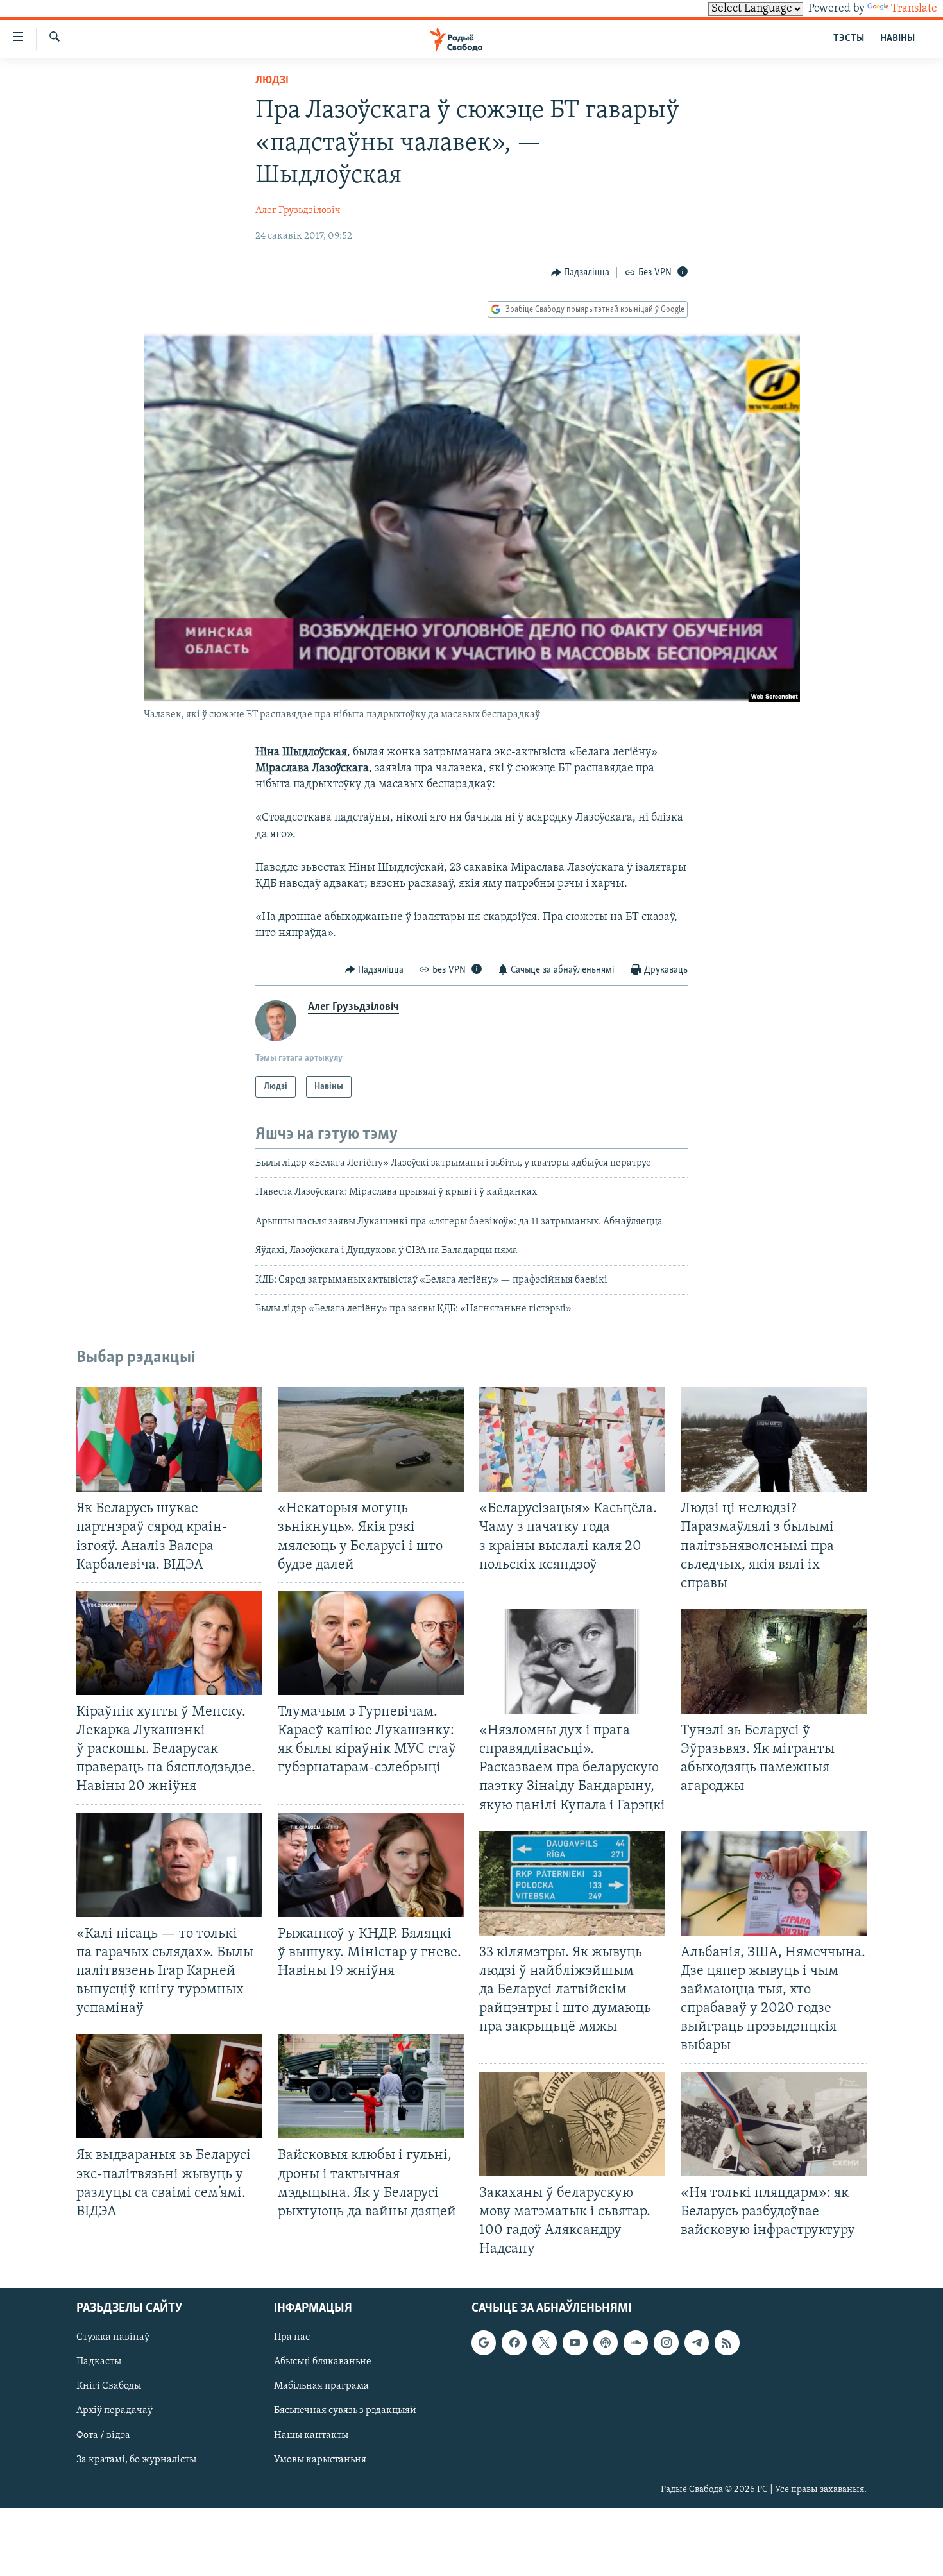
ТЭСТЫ (849, 38)
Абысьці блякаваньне (323, 2362)
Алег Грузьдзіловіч (298, 210)
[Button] (581, 273)
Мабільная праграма (321, 2387)
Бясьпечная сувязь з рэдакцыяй (345, 2411)
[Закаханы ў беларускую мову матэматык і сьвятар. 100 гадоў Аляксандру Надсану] (572, 2124)
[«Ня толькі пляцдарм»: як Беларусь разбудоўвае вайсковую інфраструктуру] (774, 2124)
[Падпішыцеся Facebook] (514, 2343)
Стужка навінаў (113, 2338)
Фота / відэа (103, 2435)
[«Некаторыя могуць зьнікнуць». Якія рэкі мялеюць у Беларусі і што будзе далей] (371, 1439)
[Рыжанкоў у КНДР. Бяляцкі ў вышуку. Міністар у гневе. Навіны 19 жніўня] (371, 1865)
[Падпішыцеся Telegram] (697, 2343)
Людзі (272, 81)
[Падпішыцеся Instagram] (666, 2343)
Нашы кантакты (311, 2435)
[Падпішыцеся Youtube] (575, 2343)
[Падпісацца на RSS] (727, 2343)
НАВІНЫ (897, 38)
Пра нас (292, 2338)
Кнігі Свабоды (109, 2387)
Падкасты (99, 2362)
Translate (914, 9)
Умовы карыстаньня (320, 2460)
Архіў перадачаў (115, 2411)
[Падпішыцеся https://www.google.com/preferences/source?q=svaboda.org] (484, 2343)
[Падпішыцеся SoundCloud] (636, 2343)
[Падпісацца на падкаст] (606, 2343)
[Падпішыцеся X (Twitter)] (545, 2343)
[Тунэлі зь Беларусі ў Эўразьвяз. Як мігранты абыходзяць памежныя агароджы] (774, 1661)
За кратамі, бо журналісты (136, 2460)
